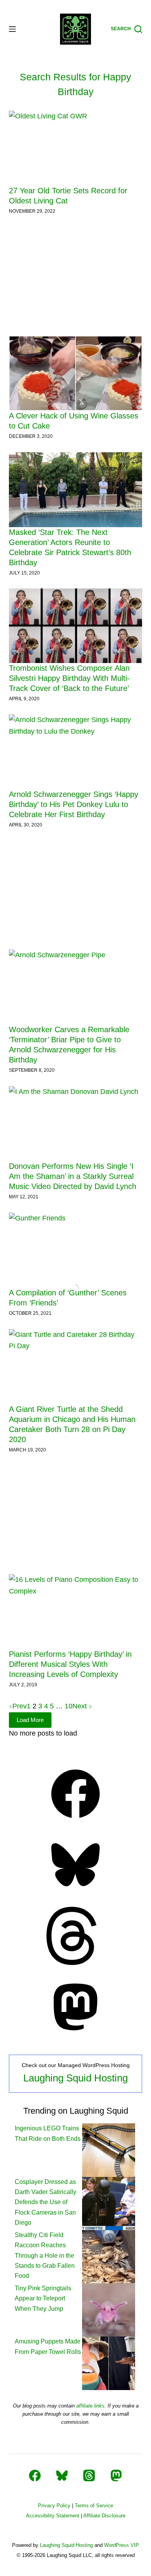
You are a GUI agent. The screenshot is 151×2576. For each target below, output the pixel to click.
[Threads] (75, 1963)
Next (81, 1706)
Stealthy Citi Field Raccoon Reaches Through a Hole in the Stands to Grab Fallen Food (45, 2256)
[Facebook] (75, 1821)
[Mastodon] (75, 2034)
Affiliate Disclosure (104, 2516)
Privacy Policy (54, 2506)
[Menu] (12, 29)
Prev (20, 1706)
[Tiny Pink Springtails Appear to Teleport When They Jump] (109, 2310)
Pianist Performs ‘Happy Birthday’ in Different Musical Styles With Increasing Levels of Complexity (70, 1664)
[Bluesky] (75, 1892)
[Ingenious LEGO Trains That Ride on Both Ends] (109, 2150)
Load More (30, 1720)
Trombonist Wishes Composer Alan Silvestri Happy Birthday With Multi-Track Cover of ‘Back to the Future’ (69, 678)
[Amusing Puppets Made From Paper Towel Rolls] (109, 2363)
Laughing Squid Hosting (75, 2078)
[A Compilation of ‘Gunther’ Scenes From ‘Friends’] (75, 1250)
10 (69, 1706)
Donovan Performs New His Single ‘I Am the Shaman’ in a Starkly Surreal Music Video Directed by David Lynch (73, 1176)
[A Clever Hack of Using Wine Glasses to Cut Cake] (75, 373)
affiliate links (90, 2406)
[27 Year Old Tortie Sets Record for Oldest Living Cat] (75, 148)
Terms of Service (94, 2506)
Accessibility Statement (53, 2516)
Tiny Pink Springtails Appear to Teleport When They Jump (43, 2298)
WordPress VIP (122, 2545)
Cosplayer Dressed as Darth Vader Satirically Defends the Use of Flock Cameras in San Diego (45, 2202)
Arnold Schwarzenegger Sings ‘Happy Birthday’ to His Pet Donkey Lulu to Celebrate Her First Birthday (74, 804)
